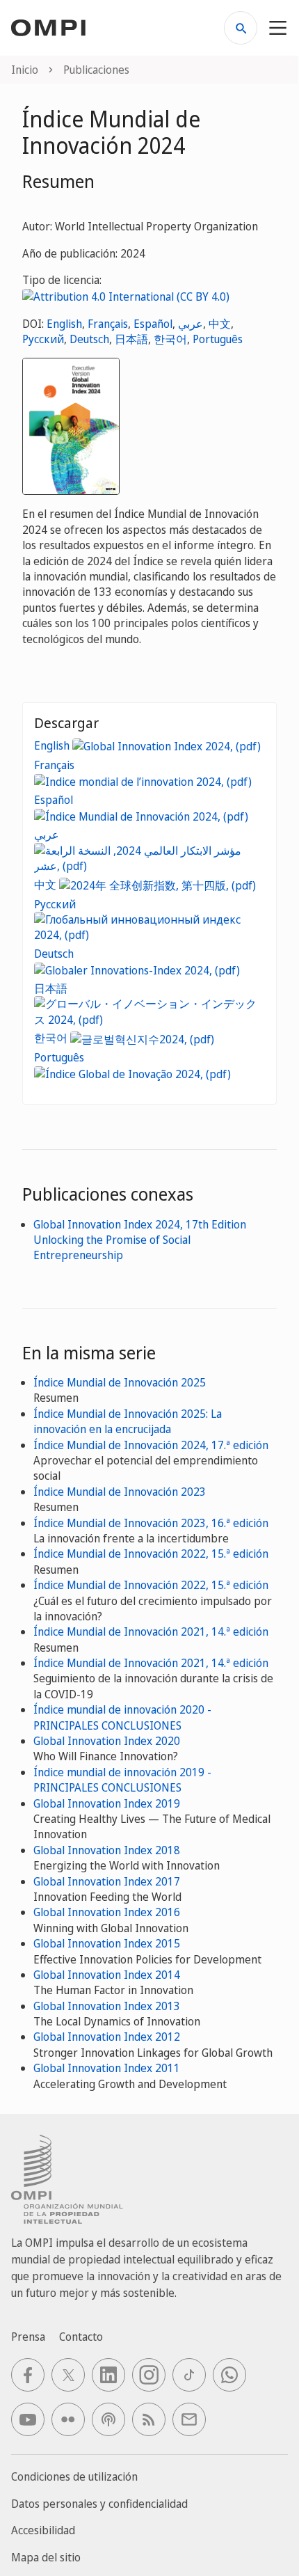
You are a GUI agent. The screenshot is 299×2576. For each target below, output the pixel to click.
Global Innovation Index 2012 (107, 2037)
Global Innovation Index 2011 (107, 2068)
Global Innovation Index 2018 (107, 1850)
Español (153, 324)
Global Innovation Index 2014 (107, 1975)
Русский (43, 339)
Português (218, 339)
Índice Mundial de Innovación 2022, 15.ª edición (151, 1554)
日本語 (131, 339)
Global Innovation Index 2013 (107, 2006)
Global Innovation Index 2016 (107, 1912)
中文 (220, 324)
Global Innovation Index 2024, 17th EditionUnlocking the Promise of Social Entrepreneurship (140, 1240)
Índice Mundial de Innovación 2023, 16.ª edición (151, 1523)
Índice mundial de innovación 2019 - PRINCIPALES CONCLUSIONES (122, 1780)
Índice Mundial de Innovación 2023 (120, 1492)
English (64, 324)
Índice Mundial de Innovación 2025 (120, 1382)
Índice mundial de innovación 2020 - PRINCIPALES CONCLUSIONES (122, 1717)
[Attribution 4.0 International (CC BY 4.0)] (126, 296)
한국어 (170, 339)
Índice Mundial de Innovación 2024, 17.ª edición (151, 1445)
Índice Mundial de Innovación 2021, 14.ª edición (151, 1631)
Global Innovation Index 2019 (107, 1803)
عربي (191, 324)
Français (108, 324)
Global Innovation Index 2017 (107, 1881)
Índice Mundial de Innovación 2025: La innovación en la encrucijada (128, 1421)
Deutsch (89, 339)
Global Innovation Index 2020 (107, 1741)
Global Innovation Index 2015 (107, 1943)
